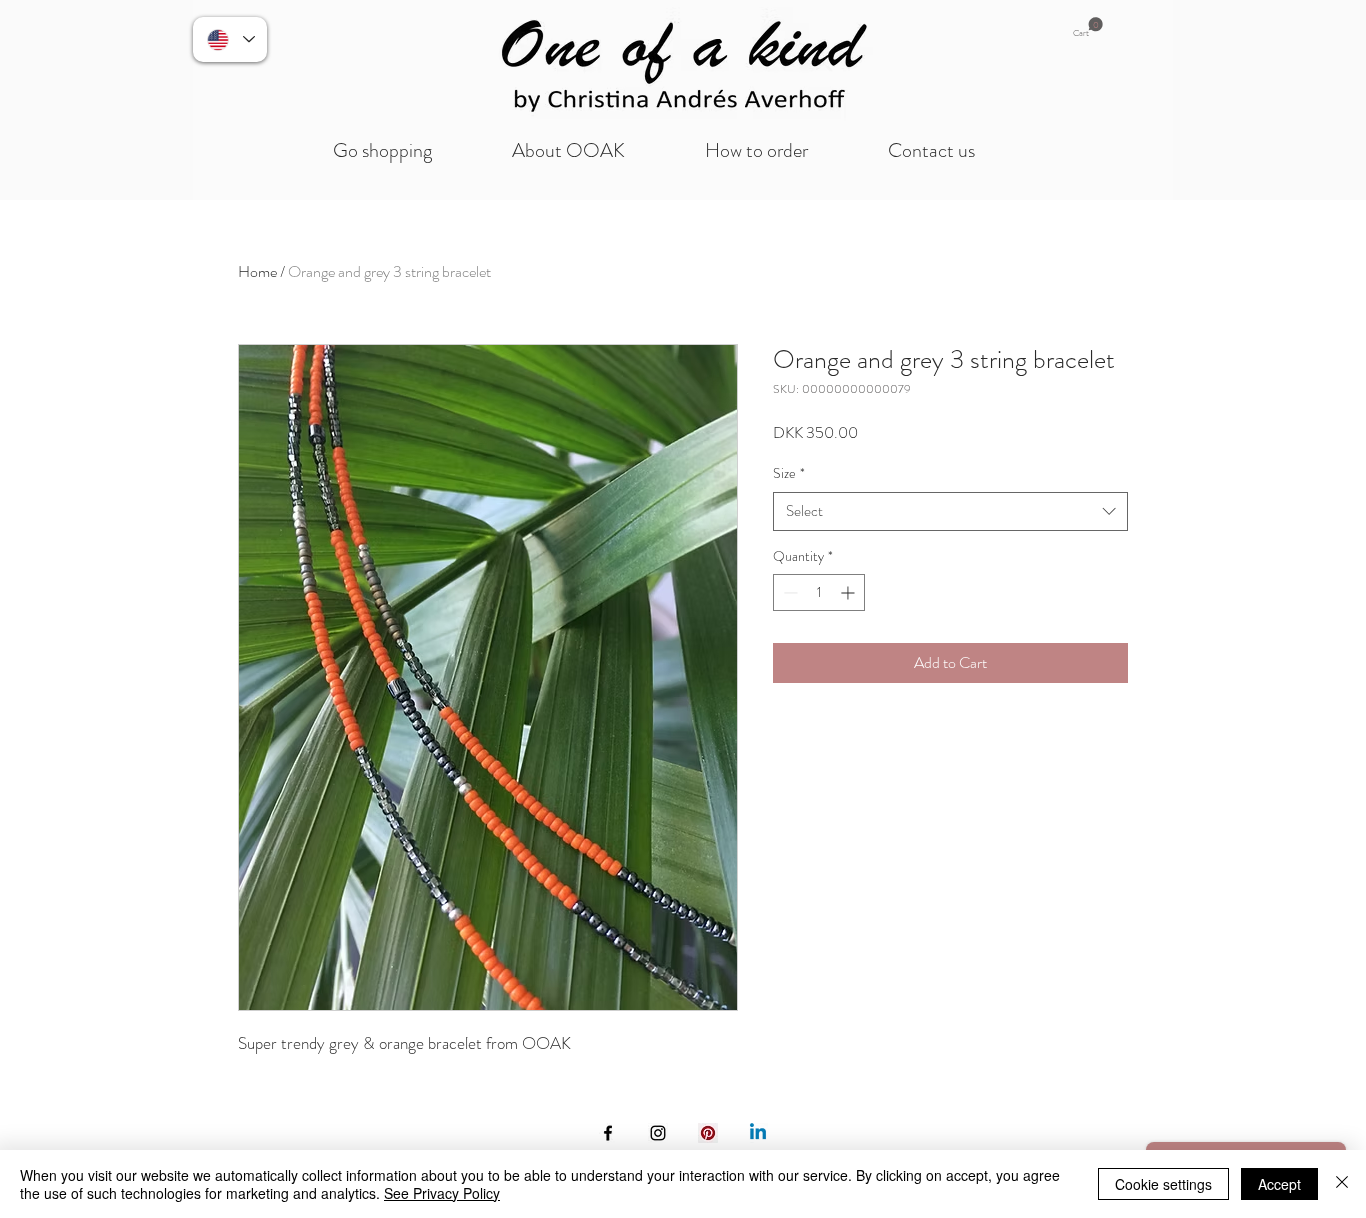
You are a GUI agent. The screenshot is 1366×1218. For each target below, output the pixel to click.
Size (789, 473)
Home (257, 271)
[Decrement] (788, 592)
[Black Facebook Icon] (608, 1133)
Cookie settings (1163, 1184)
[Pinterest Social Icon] (708, 1133)
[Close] (1342, 1184)
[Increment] (849, 592)
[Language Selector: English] (230, 39)
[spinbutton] (819, 592)
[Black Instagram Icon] (658, 1133)
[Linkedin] (758, 1133)
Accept (1279, 1184)
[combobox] (950, 511)
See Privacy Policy (442, 1193)
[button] (1088, 27)
